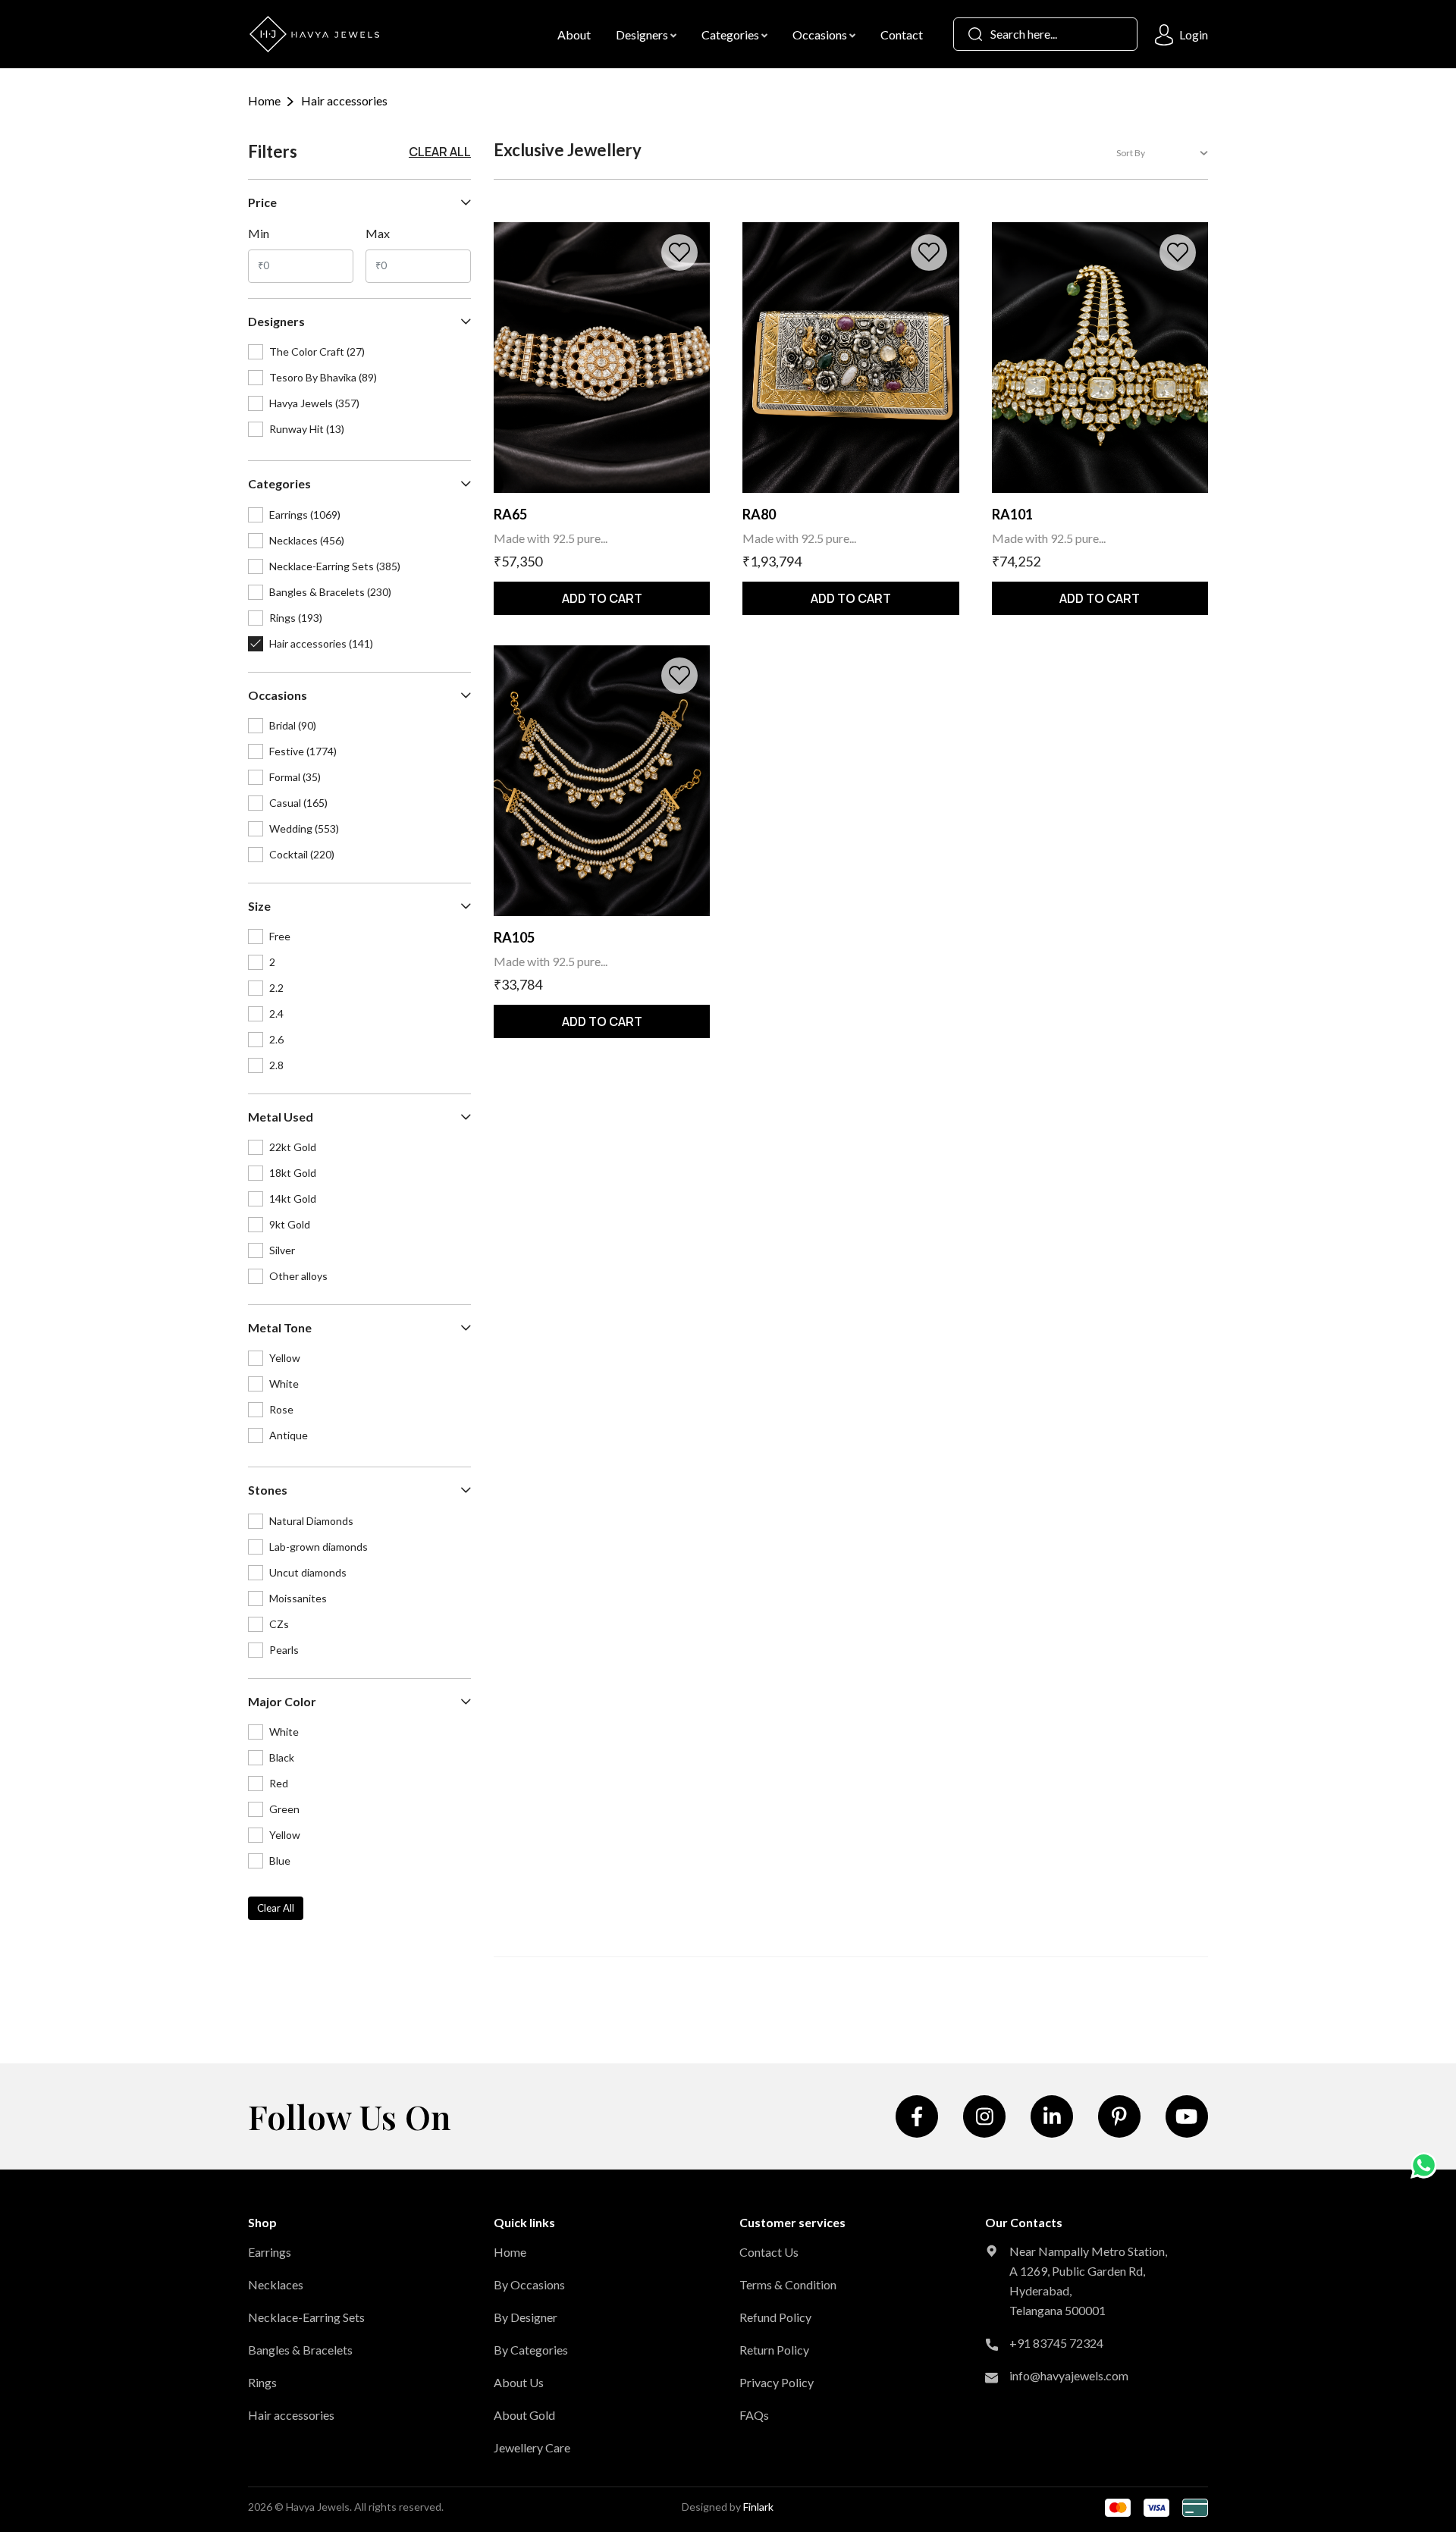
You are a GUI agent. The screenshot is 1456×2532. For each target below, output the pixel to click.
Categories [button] (731, 35)
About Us (519, 2382)
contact (902, 35)
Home (264, 100)
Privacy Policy (777, 2382)
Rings (262, 2382)
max (378, 233)
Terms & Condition (788, 2284)
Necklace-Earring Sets (306, 2317)
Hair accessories (291, 2415)
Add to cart (602, 598)
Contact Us (769, 2252)
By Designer (526, 2317)
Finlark (758, 2507)
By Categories (531, 2350)
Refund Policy (775, 2317)
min (259, 233)
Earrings (270, 2252)
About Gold (524, 2415)
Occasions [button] (821, 35)
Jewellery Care (532, 2447)
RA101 (1012, 514)
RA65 (510, 514)
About (574, 35)
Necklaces (276, 2284)
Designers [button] (643, 35)
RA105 (514, 937)
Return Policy (774, 2350)
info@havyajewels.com (1069, 2375)
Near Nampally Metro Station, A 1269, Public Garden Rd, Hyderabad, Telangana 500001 (1088, 2281)
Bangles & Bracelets (300, 2350)
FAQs (754, 2415)
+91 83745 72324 (1056, 2343)
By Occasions (529, 2284)
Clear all (440, 152)
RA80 (759, 514)
